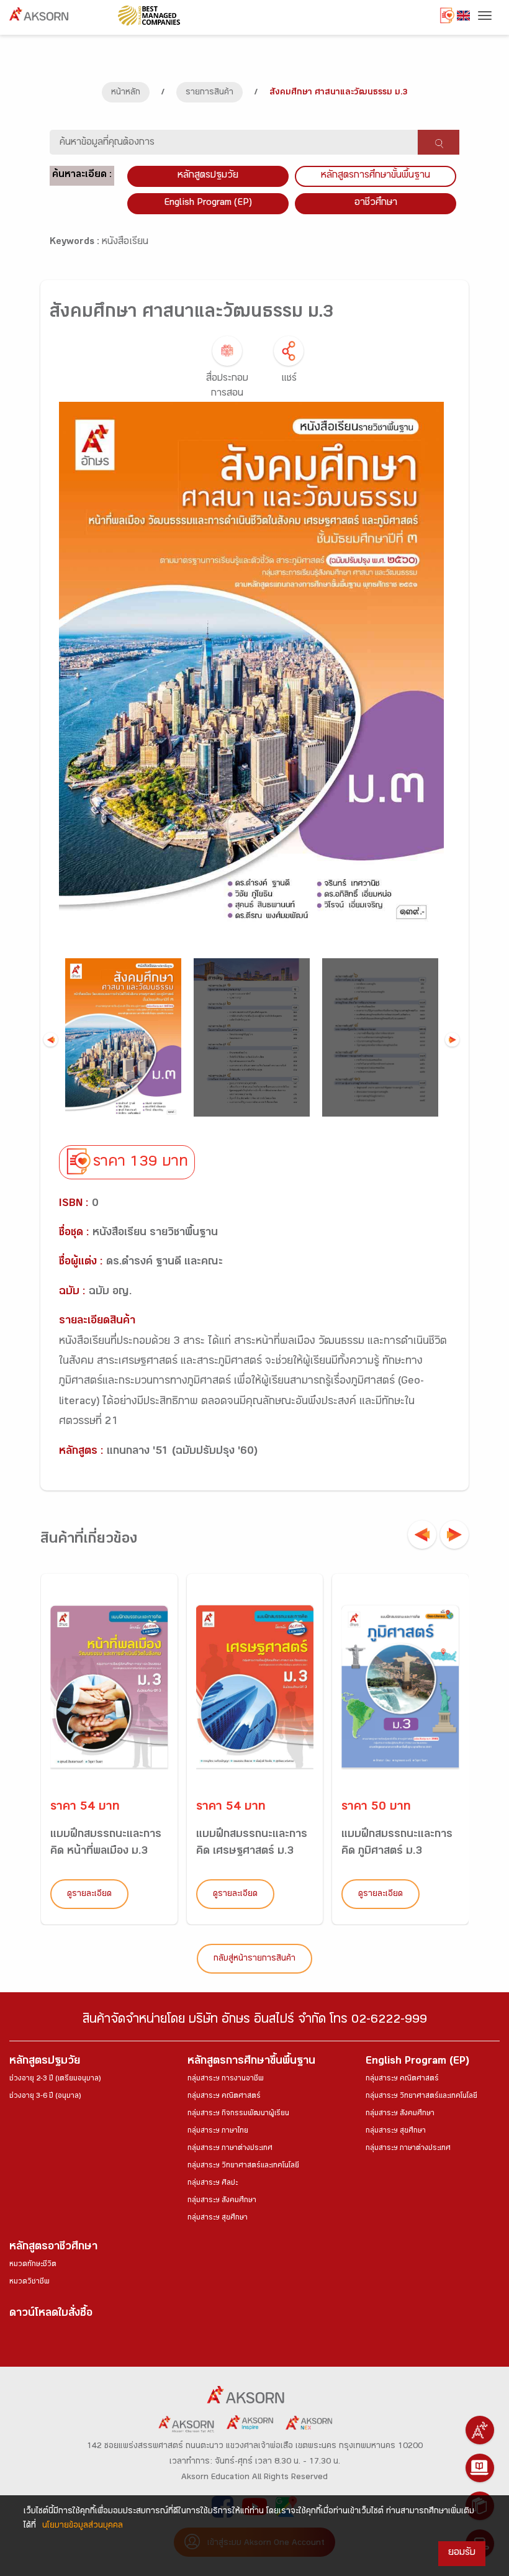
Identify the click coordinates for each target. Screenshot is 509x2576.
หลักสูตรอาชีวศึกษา (53, 2248)
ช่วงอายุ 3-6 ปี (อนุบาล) (45, 2097)
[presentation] (422, 1535)
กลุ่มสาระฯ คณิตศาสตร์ (224, 2097)
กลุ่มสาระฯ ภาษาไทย (218, 2131)
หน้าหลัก (126, 93)
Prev (51, 1039)
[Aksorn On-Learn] (480, 2468)
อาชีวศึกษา (376, 203)
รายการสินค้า (209, 93)
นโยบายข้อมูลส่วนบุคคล (83, 2526)
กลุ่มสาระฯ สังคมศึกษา (222, 2201)
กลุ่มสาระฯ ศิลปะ (213, 2184)
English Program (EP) (208, 203)
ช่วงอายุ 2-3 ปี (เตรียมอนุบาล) (55, 2079)
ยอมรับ (462, 2553)
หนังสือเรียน (125, 243)
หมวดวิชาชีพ (29, 2282)
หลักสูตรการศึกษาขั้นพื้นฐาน (376, 176)
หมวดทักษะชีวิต (33, 2265)
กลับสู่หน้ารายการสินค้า (254, 1959)
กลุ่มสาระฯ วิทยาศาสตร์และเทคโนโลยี (243, 2166)
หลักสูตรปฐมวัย (45, 2062)
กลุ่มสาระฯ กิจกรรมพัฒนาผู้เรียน (238, 2114)
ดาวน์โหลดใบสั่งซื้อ (51, 2314)
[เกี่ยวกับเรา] (480, 2430)
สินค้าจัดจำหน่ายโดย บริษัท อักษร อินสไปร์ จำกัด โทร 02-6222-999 (255, 2021)
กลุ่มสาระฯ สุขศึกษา (218, 2218)
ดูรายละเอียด (89, 1895)
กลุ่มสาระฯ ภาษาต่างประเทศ (230, 2149)
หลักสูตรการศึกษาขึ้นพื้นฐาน (251, 2062)
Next (452, 1039)
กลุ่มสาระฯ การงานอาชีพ (226, 2079)
